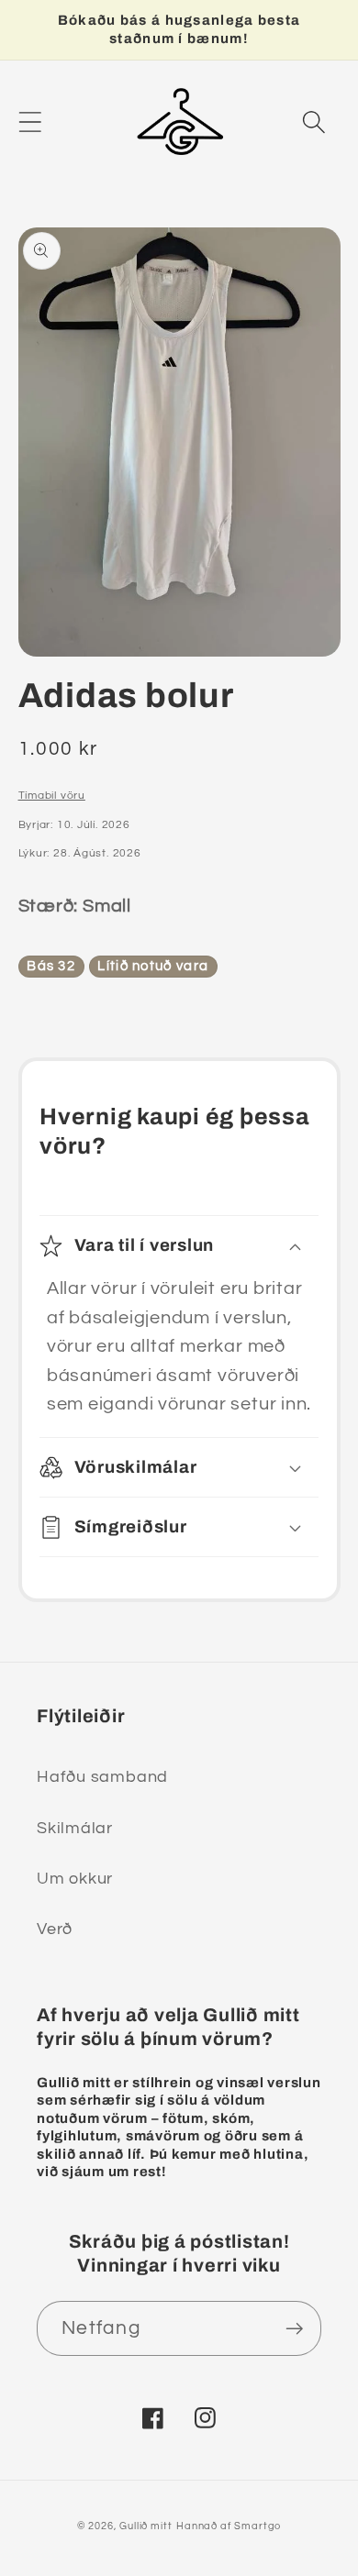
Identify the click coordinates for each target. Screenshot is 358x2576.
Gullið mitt (146, 2526)
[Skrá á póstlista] (294, 2329)
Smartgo (257, 2526)
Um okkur (75, 1879)
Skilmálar (75, 1828)
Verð (55, 1929)
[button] (30, 122)
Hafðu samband (102, 1777)
